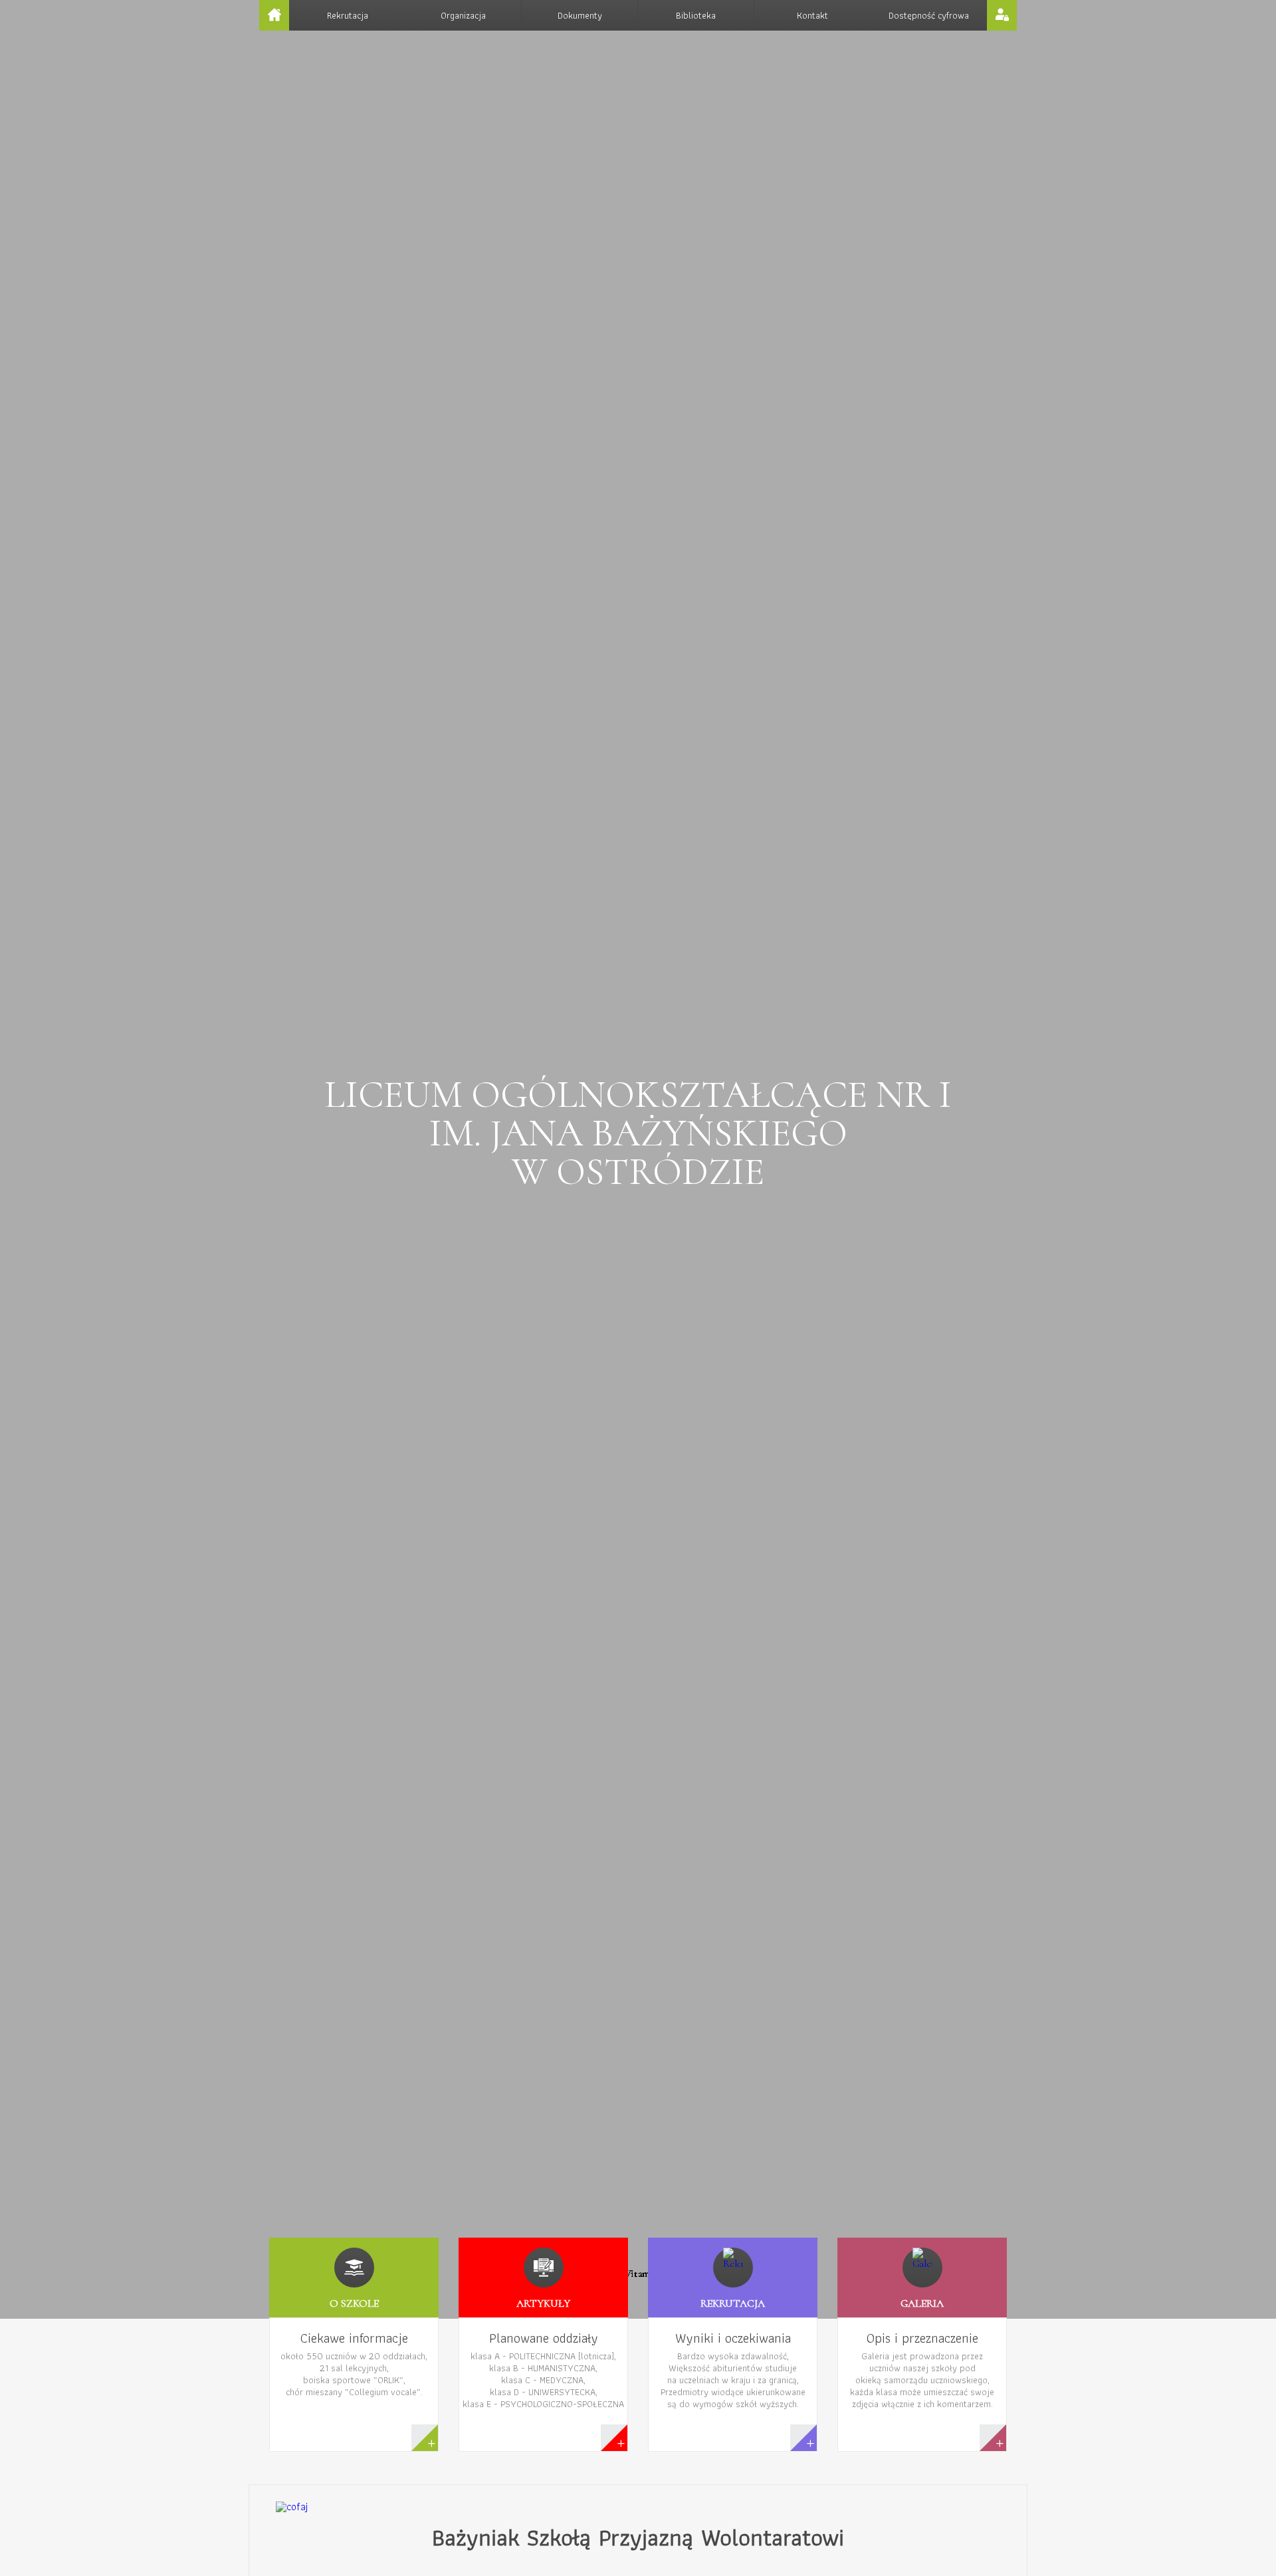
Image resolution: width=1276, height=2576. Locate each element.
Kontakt (812, 15)
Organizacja (463, 15)
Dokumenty (580, 15)
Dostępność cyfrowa (929, 15)
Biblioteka (696, 15)
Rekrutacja (348, 15)
